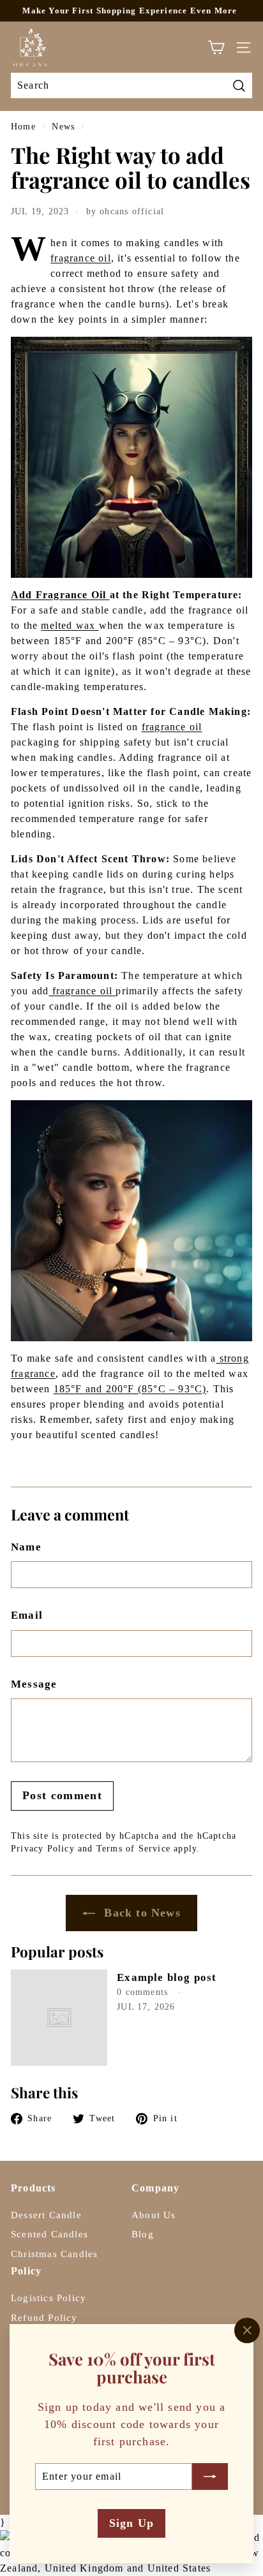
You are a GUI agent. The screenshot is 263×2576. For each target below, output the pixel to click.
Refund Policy (44, 2318)
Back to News (140, 1913)
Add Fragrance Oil (60, 595)
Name (26, 1547)
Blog (143, 2234)
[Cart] (216, 48)
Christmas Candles (54, 2254)
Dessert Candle (46, 2215)
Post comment (62, 1795)
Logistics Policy (49, 2298)
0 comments (144, 1992)
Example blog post (167, 1977)
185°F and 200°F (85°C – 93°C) (130, 1389)
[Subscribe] (210, 2476)
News (63, 127)
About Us (154, 2215)
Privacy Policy (43, 1849)
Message (34, 1684)
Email (27, 1615)
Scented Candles (49, 2234)
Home (23, 127)
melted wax (70, 625)
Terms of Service (133, 1849)
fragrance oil (81, 258)
